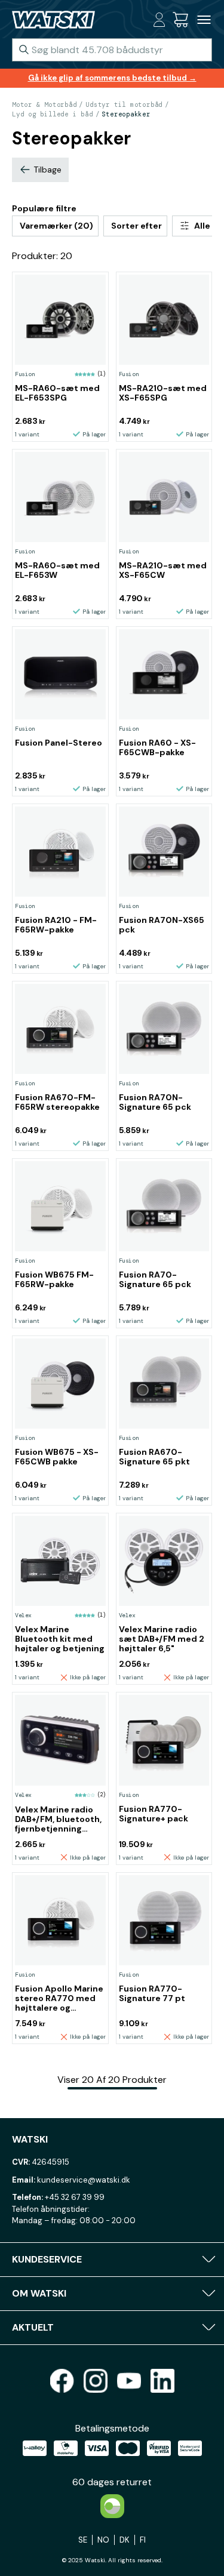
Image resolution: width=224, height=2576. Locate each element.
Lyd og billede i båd (53, 114)
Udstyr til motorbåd (124, 104)
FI (143, 2540)
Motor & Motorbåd (44, 104)
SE (83, 2540)
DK (125, 2540)
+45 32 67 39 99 (75, 2197)
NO (103, 2540)
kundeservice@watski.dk (84, 2180)
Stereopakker (126, 114)
